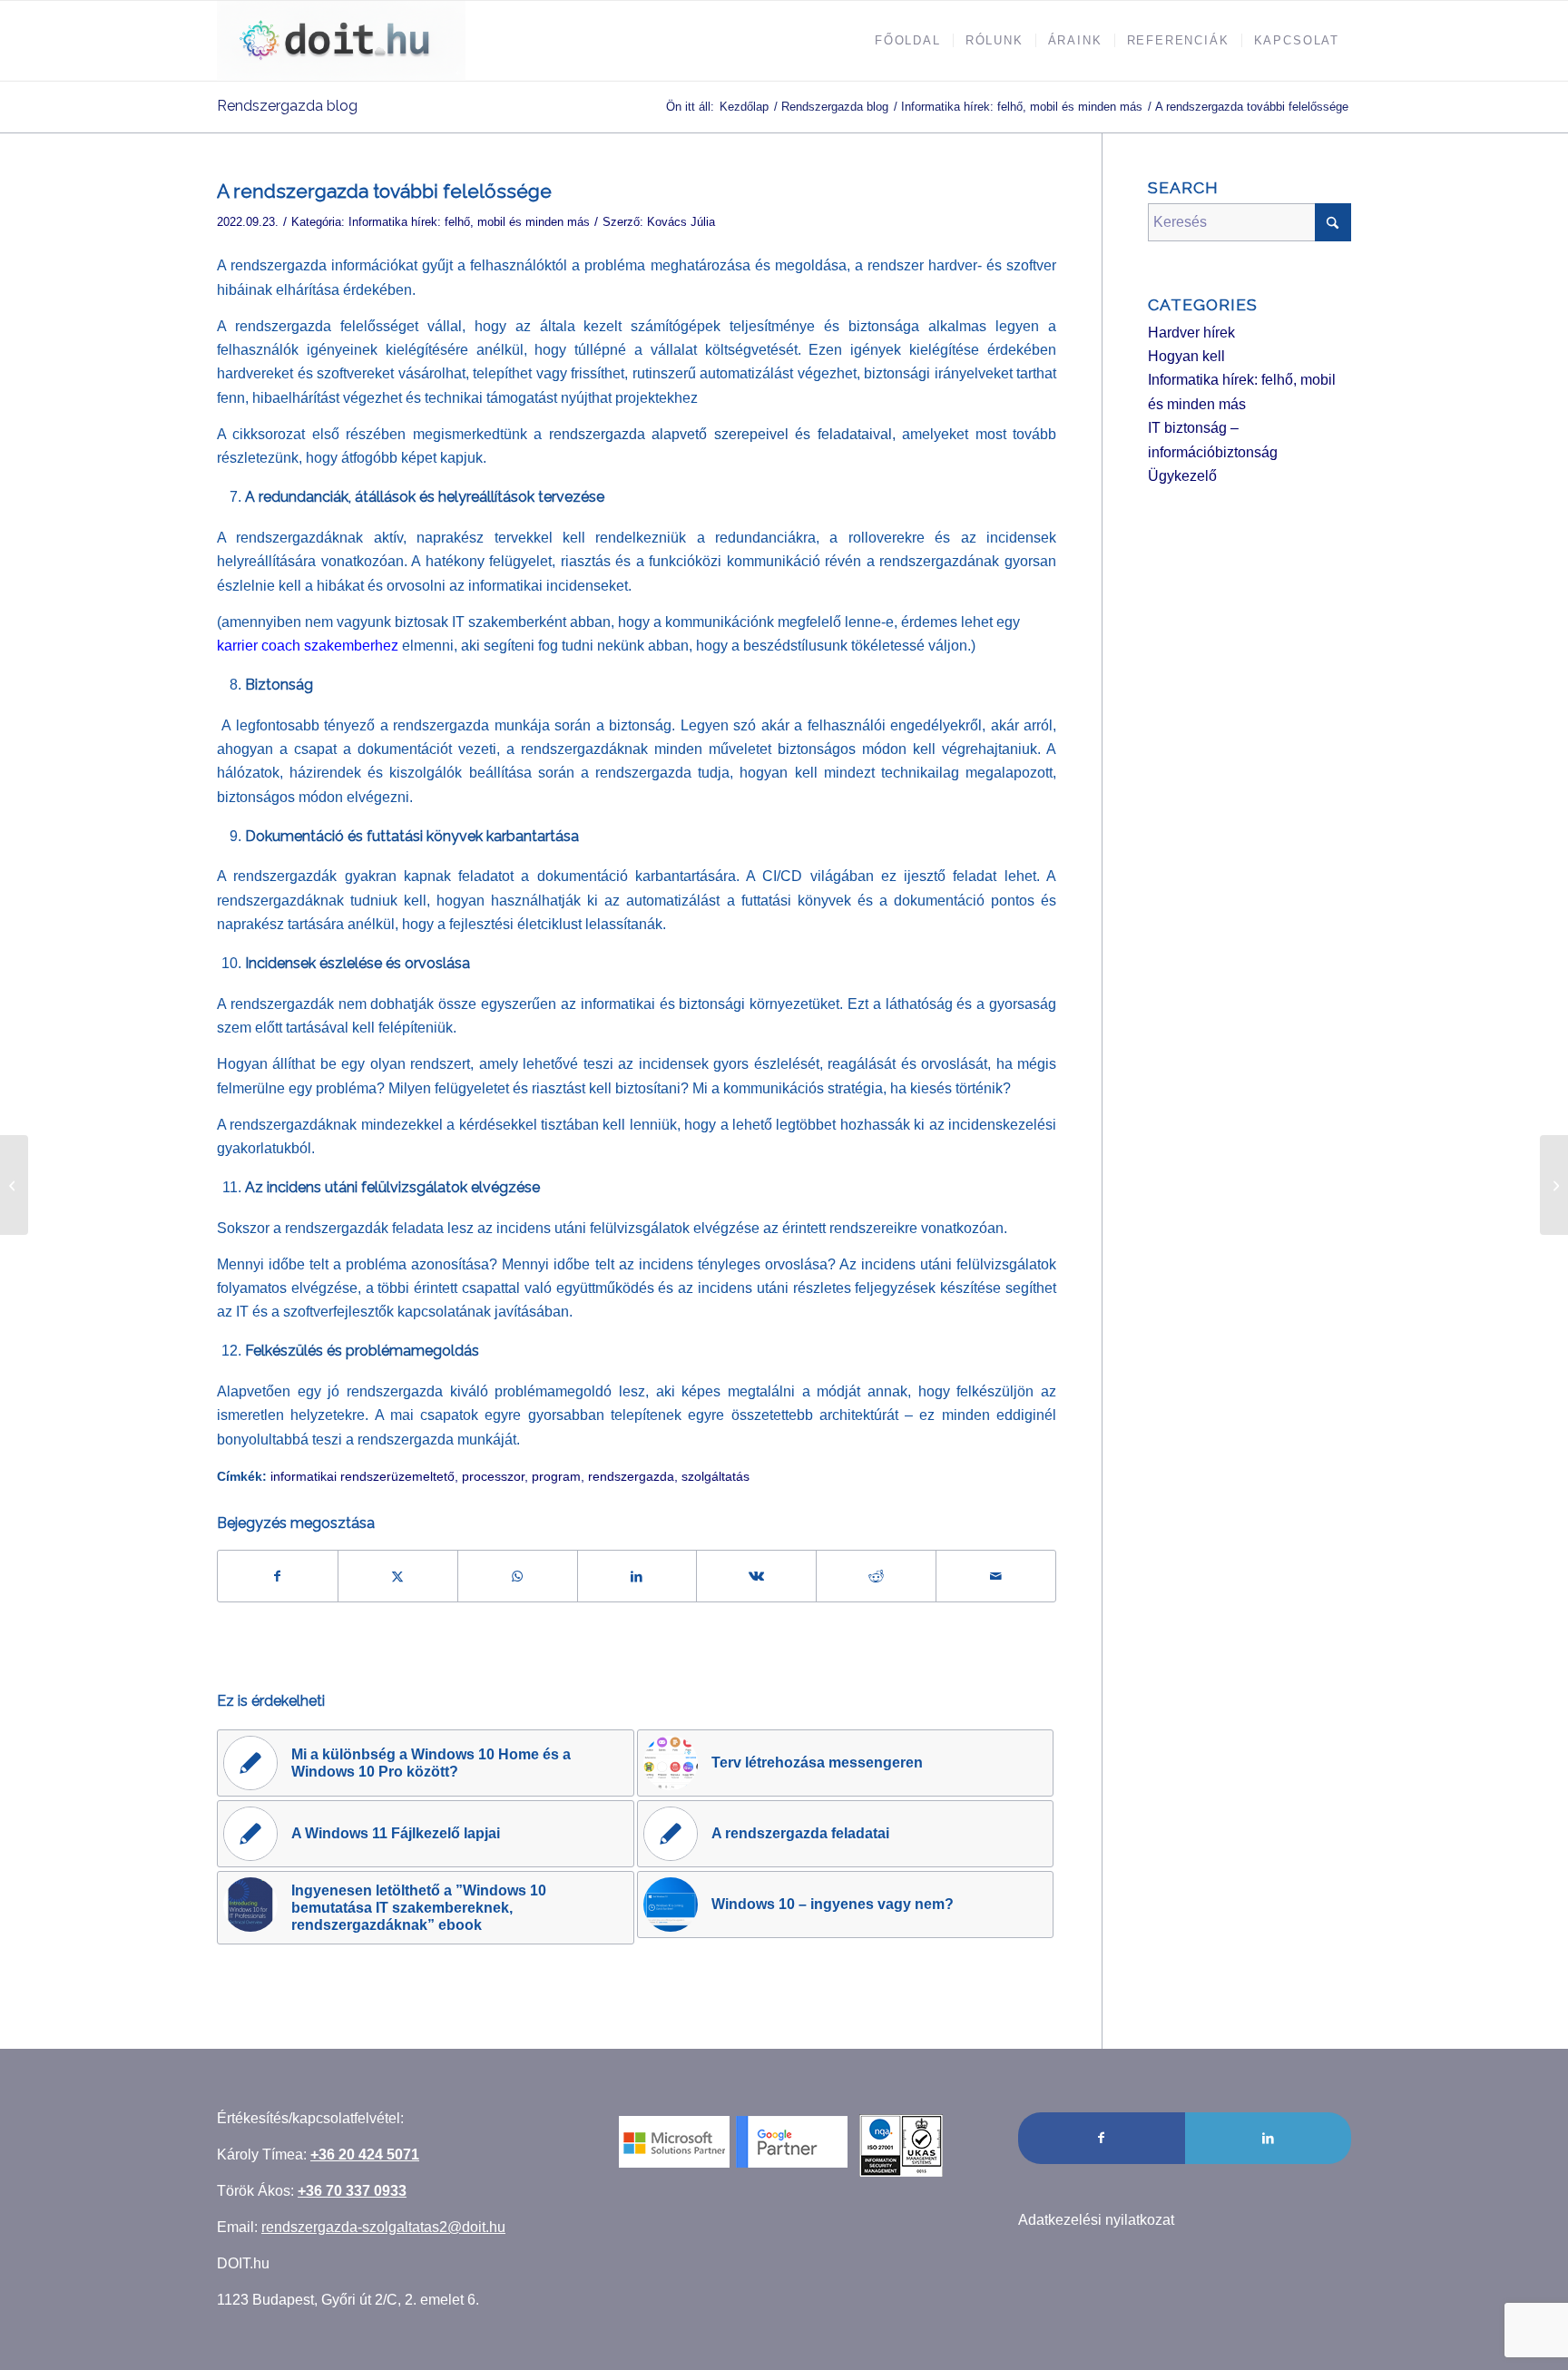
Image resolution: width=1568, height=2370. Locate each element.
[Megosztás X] (398, 1576)
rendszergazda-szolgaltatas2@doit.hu (383, 2227)
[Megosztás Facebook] (278, 1576)
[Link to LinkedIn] (1268, 2138)
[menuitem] (908, 41)
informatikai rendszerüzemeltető (363, 1476)
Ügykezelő (1182, 476)
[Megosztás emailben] (996, 1576)
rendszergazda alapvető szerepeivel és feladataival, (722, 434)
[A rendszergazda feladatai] (14, 1185)
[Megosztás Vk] (756, 1576)
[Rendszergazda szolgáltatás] (341, 41)
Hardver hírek (1191, 333)
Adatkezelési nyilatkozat (1096, 2220)
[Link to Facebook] (1101, 2138)
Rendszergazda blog (287, 106)
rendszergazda (631, 1476)
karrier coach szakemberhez (308, 646)
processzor (493, 1476)
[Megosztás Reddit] (876, 1576)
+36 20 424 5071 (365, 2155)
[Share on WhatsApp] (518, 1576)
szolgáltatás (715, 1476)
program (556, 1476)
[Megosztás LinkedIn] (637, 1576)
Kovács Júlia (681, 222)
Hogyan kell (1186, 356)
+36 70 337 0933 (352, 2191)
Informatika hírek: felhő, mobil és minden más (469, 222)
